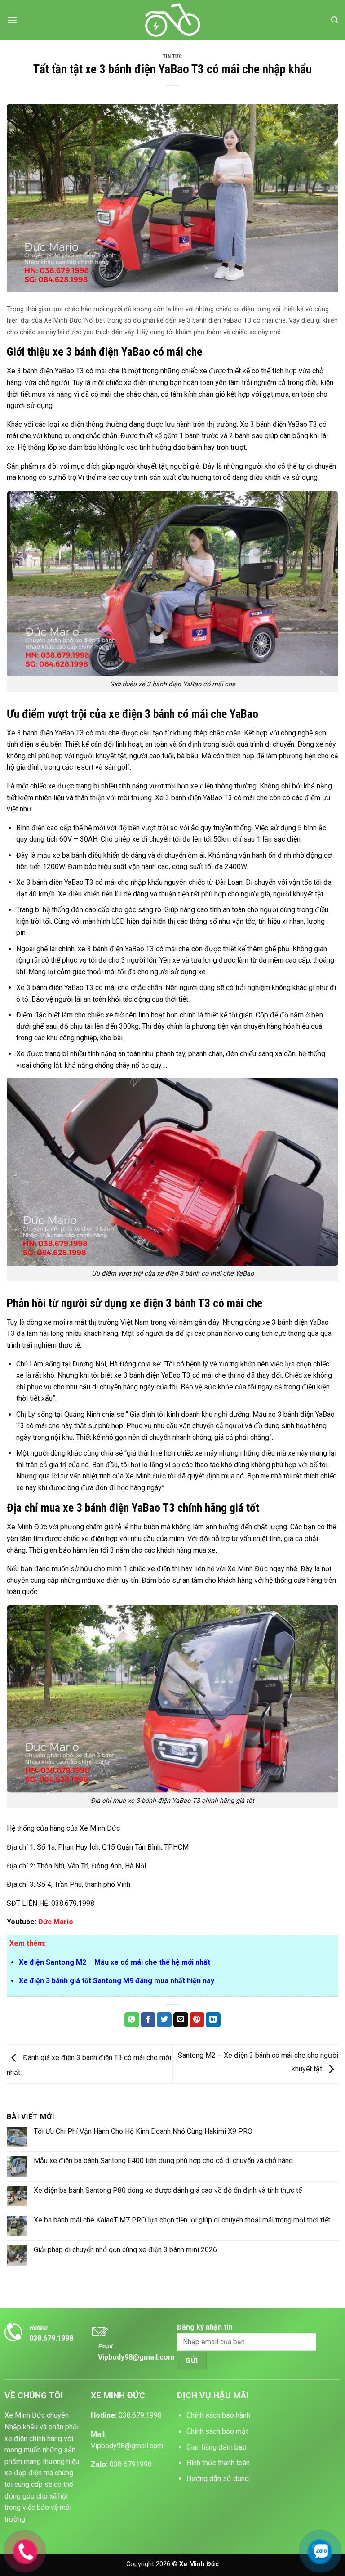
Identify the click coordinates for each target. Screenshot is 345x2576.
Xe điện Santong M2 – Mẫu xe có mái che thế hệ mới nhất (115, 1962)
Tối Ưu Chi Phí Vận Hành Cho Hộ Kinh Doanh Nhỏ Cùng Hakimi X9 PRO (143, 2131)
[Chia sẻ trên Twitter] (164, 2020)
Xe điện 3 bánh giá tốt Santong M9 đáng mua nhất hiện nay (117, 1981)
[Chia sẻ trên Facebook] (148, 2020)
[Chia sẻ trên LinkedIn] (213, 2020)
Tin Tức (173, 56)
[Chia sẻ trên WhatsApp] (132, 2020)
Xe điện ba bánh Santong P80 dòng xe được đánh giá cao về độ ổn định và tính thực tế (168, 2190)
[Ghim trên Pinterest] (197, 2020)
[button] (12, 20)
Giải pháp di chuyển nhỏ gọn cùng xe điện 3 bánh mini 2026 (125, 2250)
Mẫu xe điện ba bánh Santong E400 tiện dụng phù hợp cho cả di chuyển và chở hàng (163, 2161)
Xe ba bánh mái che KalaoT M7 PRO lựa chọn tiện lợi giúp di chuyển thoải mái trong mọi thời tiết (182, 2220)
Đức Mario (56, 1922)
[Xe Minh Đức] (173, 20)
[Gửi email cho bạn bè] (181, 2020)
